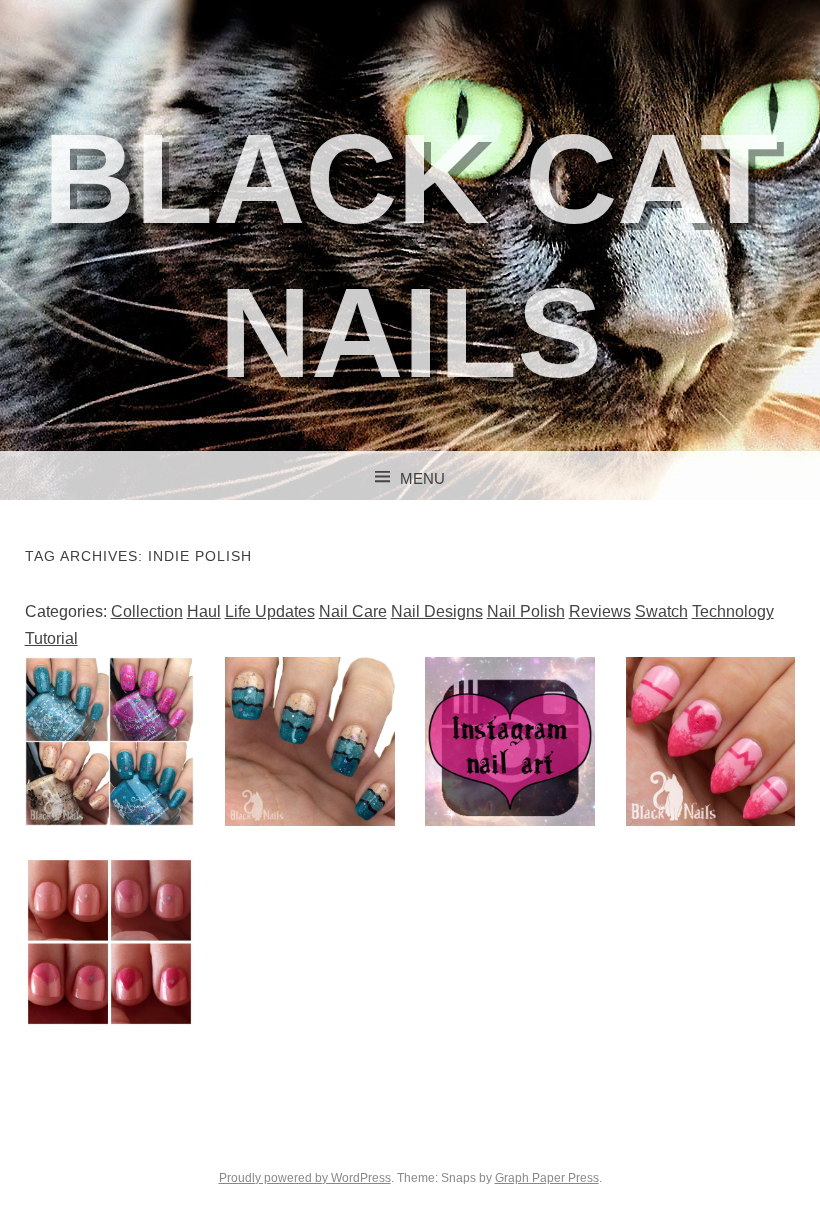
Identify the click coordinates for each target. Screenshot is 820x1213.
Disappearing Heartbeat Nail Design (710, 741)
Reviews (600, 611)
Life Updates (270, 611)
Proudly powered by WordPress (305, 1178)
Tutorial (51, 638)
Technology (733, 611)
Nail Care (353, 611)
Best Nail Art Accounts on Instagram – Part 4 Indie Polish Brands (510, 763)
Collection (147, 611)
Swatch (661, 611)
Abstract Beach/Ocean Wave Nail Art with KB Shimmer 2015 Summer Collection (309, 777)
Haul (204, 611)
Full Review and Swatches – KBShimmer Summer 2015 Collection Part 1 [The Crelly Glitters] (109, 807)
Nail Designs (437, 611)
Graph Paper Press (547, 1178)
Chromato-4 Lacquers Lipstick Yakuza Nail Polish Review (109, 963)
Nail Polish (526, 611)
